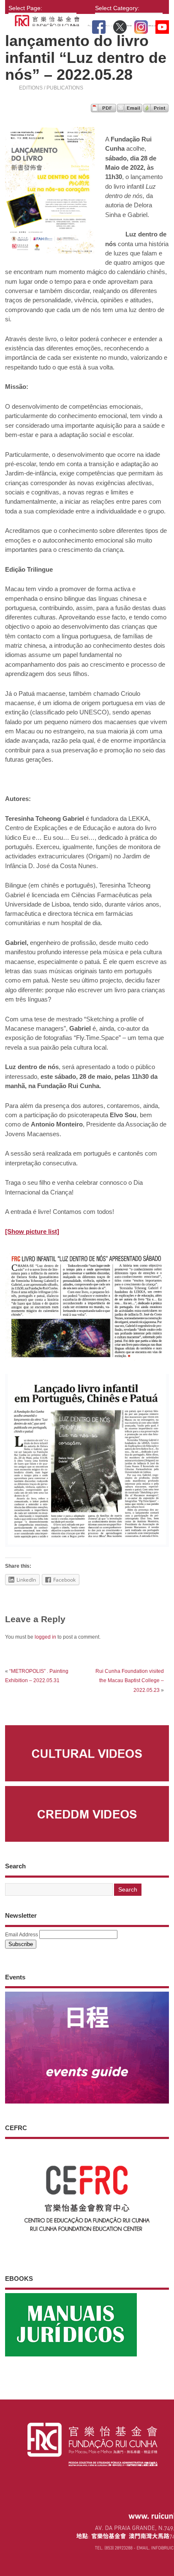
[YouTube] (162, 25)
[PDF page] (103, 110)
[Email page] (130, 110)
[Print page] (156, 110)
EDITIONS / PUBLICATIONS (51, 88)
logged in (45, 1637)
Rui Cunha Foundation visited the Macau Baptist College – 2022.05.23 (130, 1681)
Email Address (22, 1935)
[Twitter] (120, 25)
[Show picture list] (32, 1231)
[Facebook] (99, 25)
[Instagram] (141, 25)
